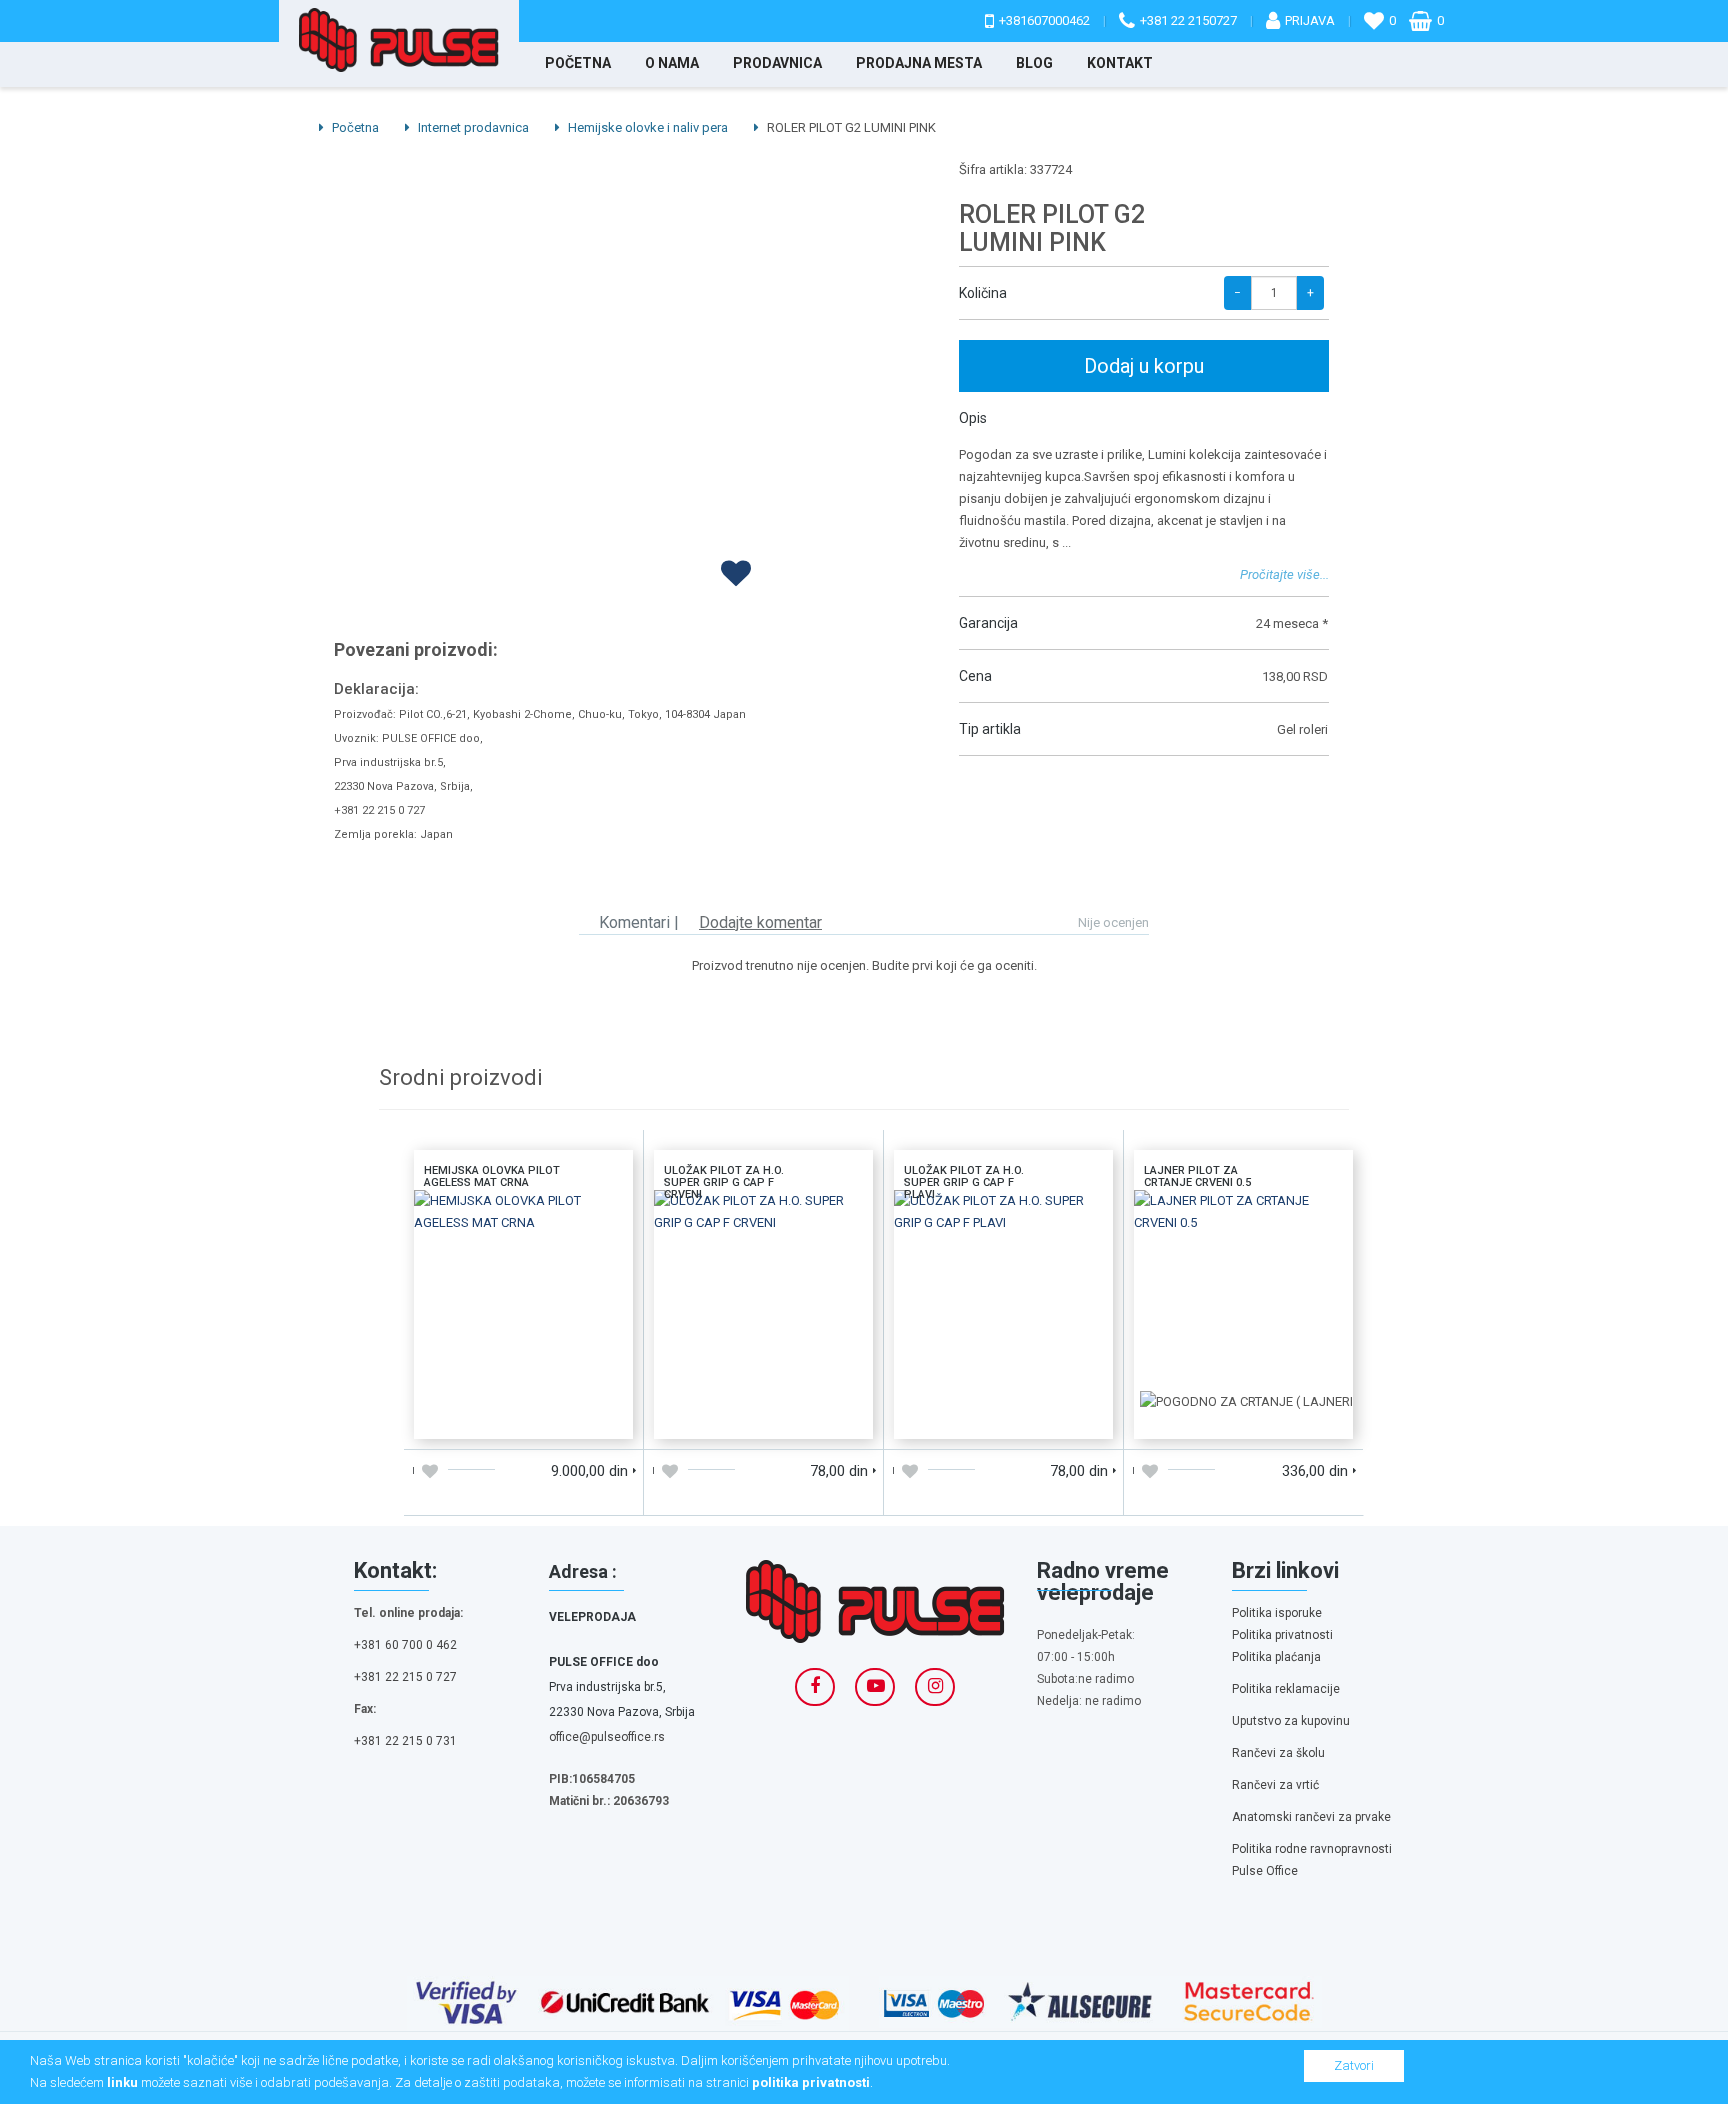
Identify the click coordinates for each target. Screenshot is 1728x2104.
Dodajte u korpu (469, 1416)
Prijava (1310, 20)
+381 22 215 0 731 (405, 1741)
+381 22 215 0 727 (405, 1677)
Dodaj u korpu (1144, 366)
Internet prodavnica (472, 127)
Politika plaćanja (1276, 1657)
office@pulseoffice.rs (607, 1737)
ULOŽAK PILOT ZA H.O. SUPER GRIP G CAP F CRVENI (764, 1216)
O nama (672, 63)
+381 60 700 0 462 (405, 1645)
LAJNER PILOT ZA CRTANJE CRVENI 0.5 (1243, 1216)
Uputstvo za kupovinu (1291, 1721)
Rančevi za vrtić (1275, 1785)
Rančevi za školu (1278, 1753)
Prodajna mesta (919, 63)
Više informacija (523, 1297)
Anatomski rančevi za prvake (1311, 1817)
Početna (578, 63)
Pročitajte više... (1284, 574)
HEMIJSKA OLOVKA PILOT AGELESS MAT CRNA (523, 1216)
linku (122, 2082)
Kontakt (1120, 63)
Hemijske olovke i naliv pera (646, 127)
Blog (1034, 63)
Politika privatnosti (1282, 1635)
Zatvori (1354, 2065)
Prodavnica (777, 63)
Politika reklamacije (1286, 1689)
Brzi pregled (578, 1416)
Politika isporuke (1277, 1613)
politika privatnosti (811, 2082)
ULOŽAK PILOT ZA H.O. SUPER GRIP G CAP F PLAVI (1004, 1216)
